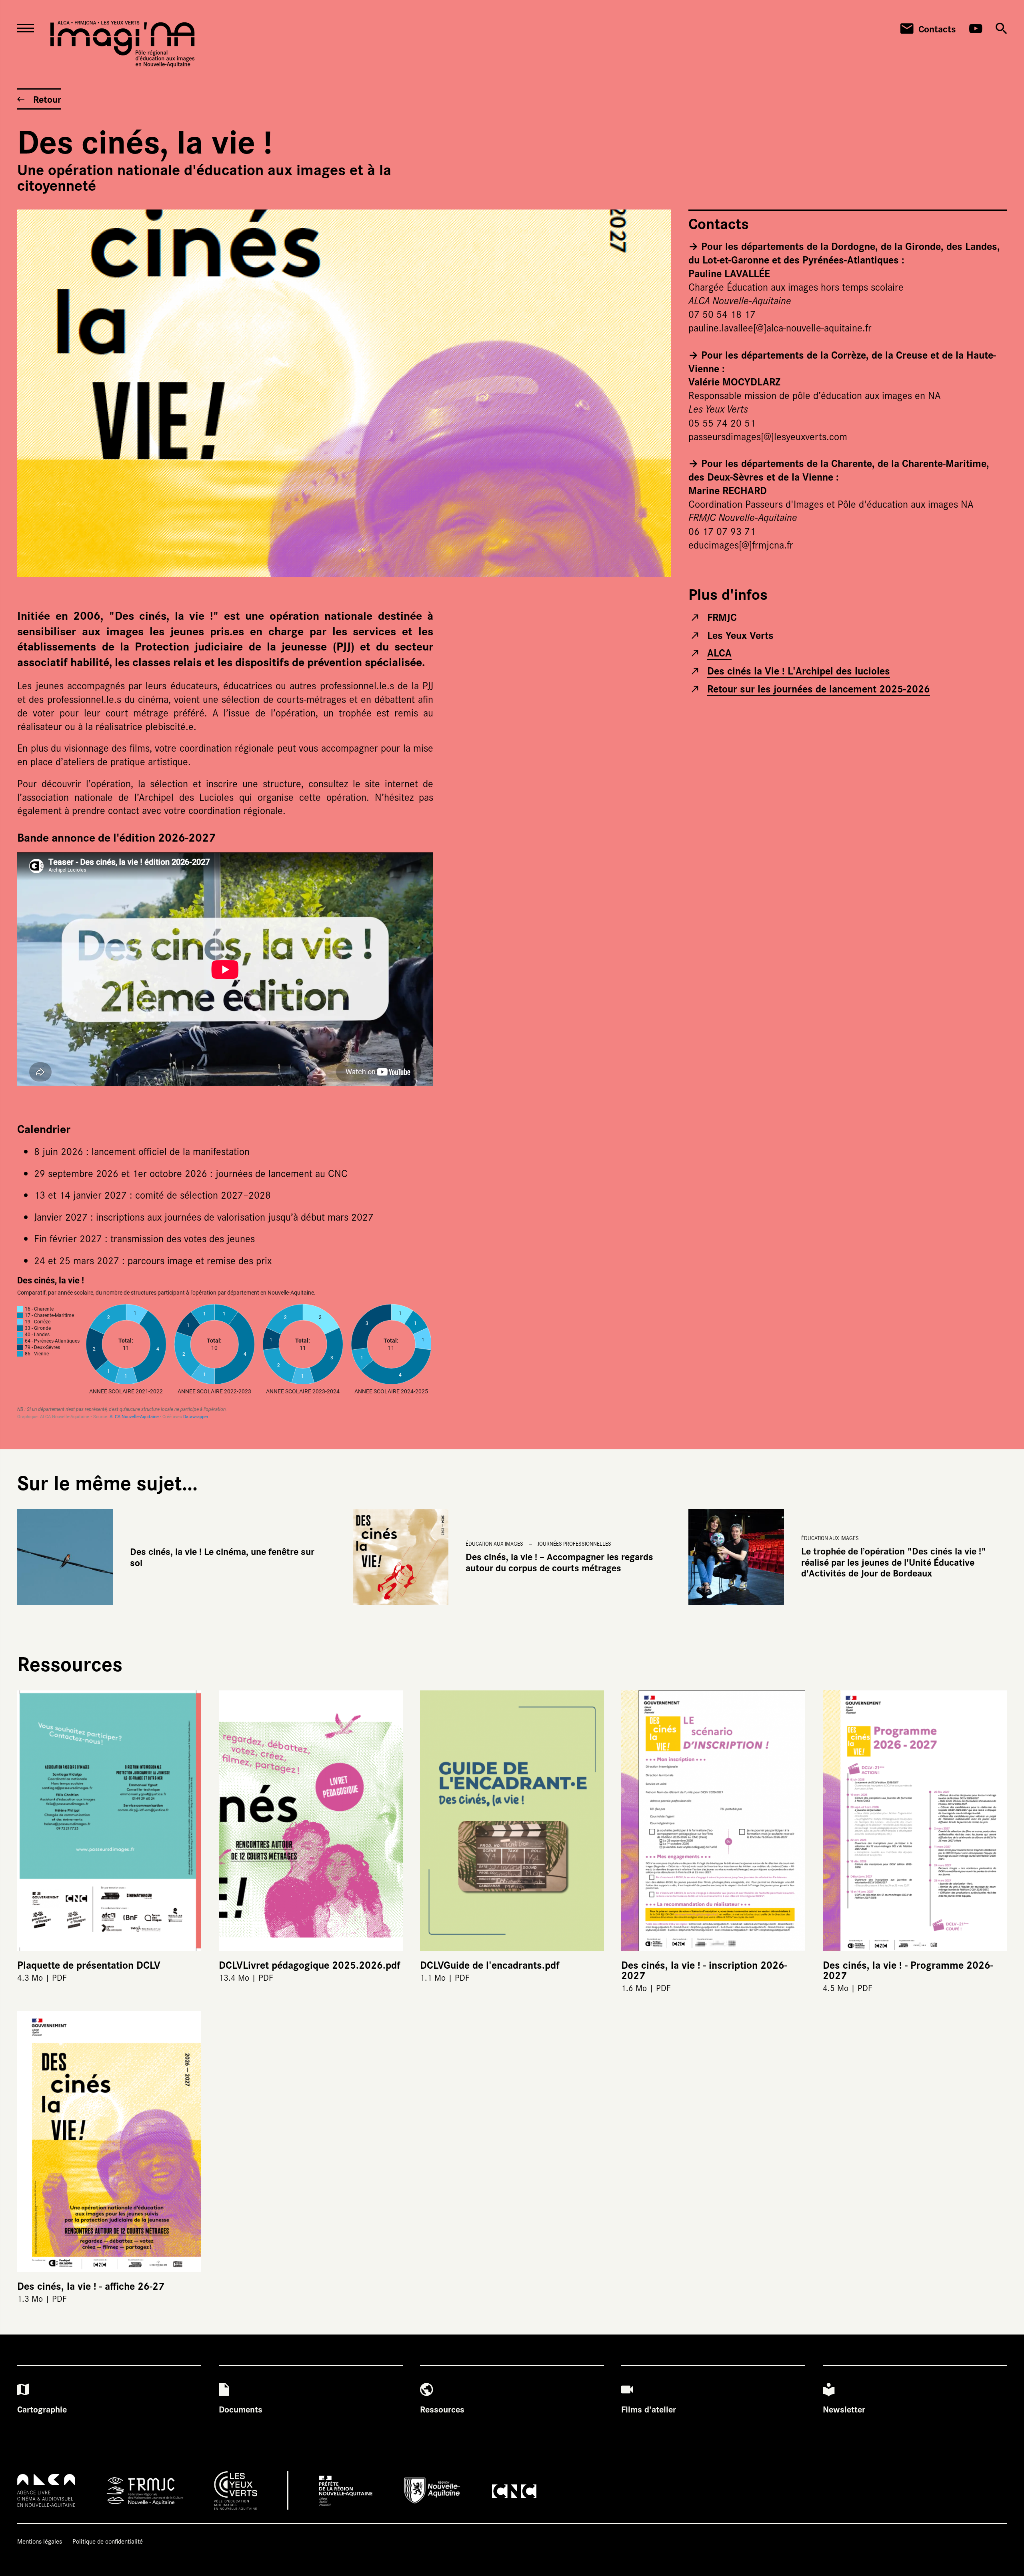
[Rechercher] (1001, 29)
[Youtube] (976, 29)
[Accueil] (123, 44)
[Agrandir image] (344, 393)
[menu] (30, 29)
